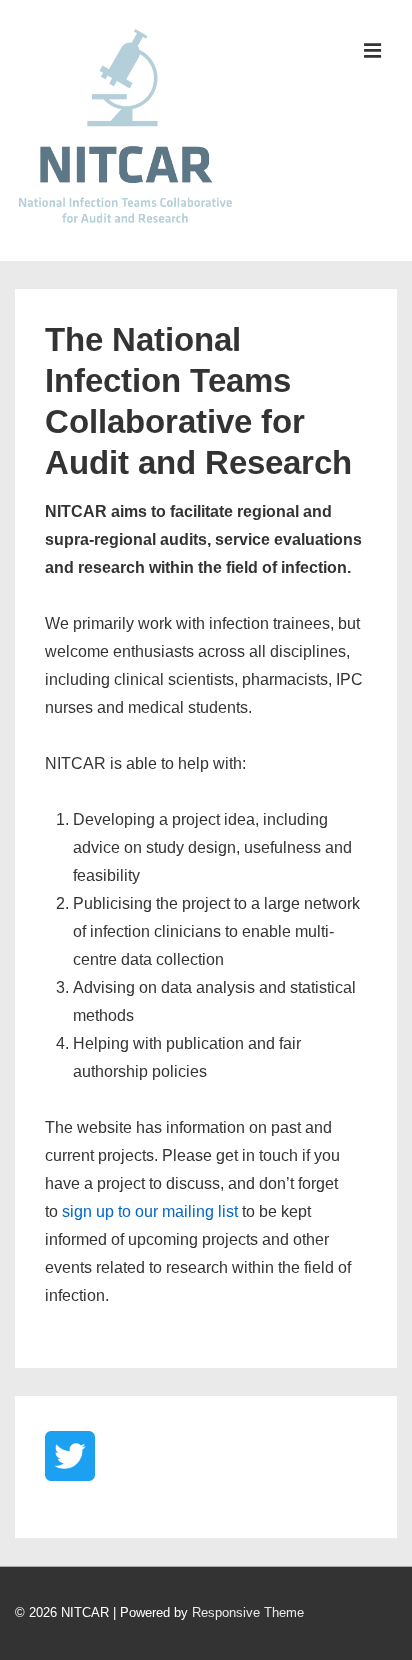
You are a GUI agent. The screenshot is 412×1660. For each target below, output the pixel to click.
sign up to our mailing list (150, 1211)
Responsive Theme (248, 1612)
